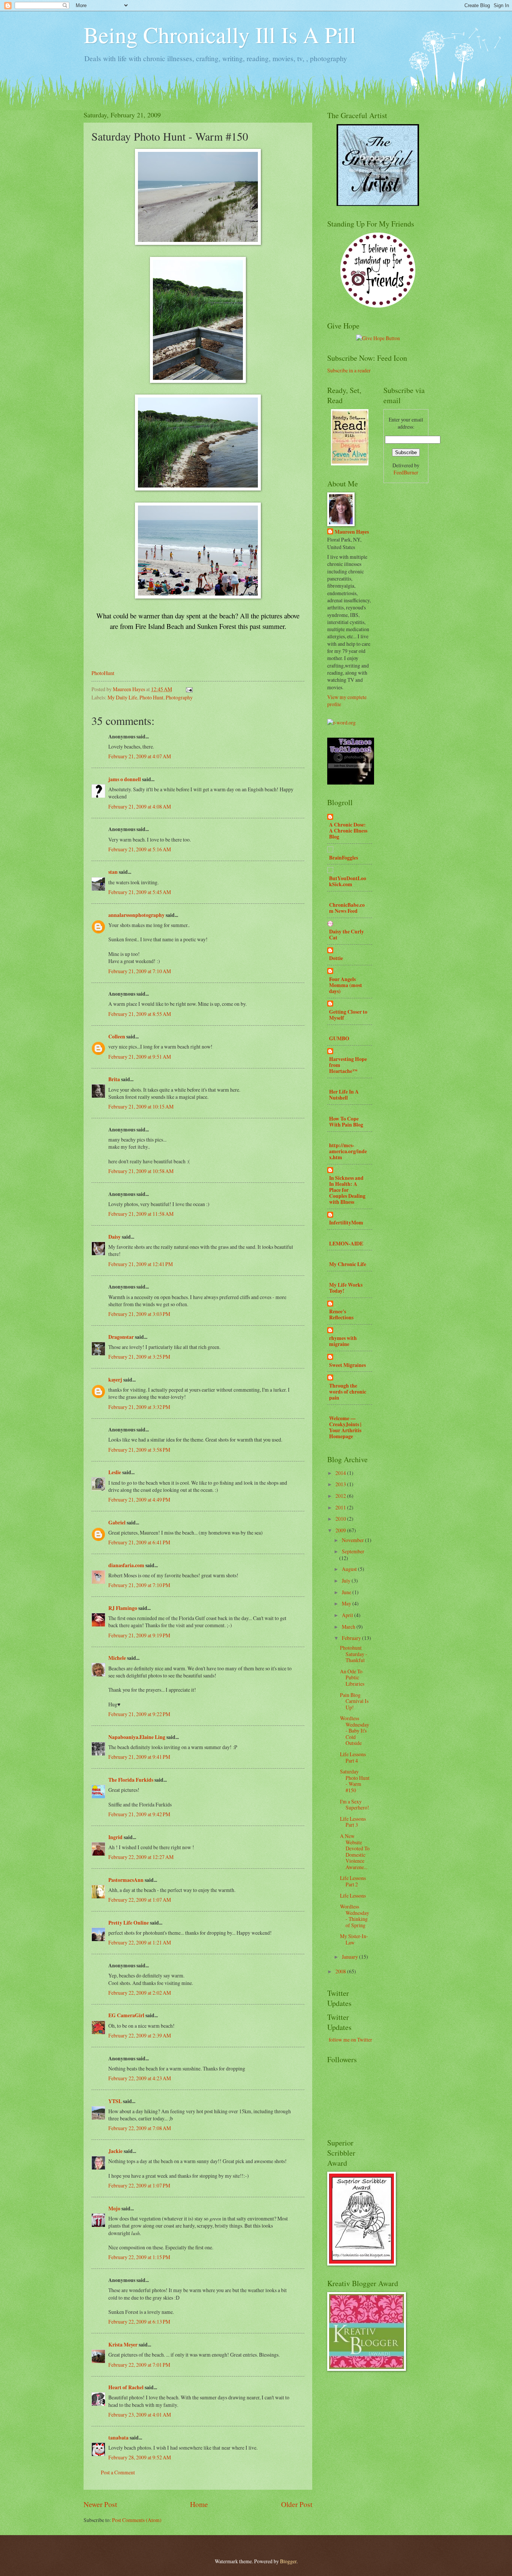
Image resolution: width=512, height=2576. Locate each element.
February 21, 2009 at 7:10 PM (139, 1585)
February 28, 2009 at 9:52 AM (140, 2457)
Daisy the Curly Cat (347, 935)
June (347, 1592)
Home (199, 2504)
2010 (341, 1519)
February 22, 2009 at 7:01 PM (139, 2365)
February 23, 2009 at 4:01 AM (140, 2415)
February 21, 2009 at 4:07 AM (140, 756)
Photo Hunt (151, 697)
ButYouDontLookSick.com (348, 881)
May (347, 1603)
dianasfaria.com (126, 1565)
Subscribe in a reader (349, 370)
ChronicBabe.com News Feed (347, 908)
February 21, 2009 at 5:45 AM (140, 892)
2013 (341, 1484)
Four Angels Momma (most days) (346, 985)
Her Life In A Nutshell (344, 1095)
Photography (179, 697)
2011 (341, 1507)
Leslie (115, 1472)
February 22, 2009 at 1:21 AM (140, 1942)
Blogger (288, 2561)
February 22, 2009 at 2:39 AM (140, 2035)
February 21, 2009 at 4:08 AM (140, 806)
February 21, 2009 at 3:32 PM (139, 1407)
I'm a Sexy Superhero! (355, 1805)
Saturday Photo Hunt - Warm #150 (355, 1781)
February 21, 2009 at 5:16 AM (140, 849)
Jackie (115, 2151)
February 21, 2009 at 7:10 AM (140, 971)
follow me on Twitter (350, 2040)
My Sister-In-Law (354, 1939)
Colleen (117, 1037)
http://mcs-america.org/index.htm (348, 1151)
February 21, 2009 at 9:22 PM (139, 1714)
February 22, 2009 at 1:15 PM (139, 2257)
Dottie (336, 958)
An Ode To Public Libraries (352, 1677)
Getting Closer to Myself (348, 1015)
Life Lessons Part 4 (353, 1757)
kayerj (115, 1380)
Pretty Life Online (129, 1923)
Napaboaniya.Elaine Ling (137, 1737)
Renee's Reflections (341, 1314)
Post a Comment (118, 2472)
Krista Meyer (123, 2345)
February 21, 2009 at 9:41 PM (139, 1757)
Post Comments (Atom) (137, 2520)
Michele (117, 1658)
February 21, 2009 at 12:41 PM (141, 1264)
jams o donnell (125, 779)
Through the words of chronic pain (348, 1392)
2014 (341, 1473)
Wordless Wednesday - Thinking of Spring (355, 1916)
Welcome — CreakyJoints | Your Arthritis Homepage (345, 1427)
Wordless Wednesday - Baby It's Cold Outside (355, 1731)
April (348, 1615)
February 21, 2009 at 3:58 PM (139, 1450)
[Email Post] (189, 689)
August (350, 1569)
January (350, 1957)
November (353, 1540)
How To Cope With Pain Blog (346, 1122)
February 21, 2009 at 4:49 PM (139, 1500)
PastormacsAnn (126, 1880)
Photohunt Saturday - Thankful (354, 1654)
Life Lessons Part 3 (353, 1822)
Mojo (114, 2208)
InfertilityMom (346, 1223)
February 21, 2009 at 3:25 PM (139, 1357)
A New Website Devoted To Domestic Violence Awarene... (355, 1851)
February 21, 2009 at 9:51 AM (140, 1057)
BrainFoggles (344, 858)
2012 (341, 1496)
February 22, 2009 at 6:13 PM (139, 2322)
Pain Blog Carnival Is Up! (354, 1701)
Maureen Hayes (352, 532)
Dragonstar (121, 1337)
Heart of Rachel (126, 2387)
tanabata (118, 2438)
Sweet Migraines (347, 1365)
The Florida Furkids (131, 1780)
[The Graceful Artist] (378, 204)
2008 (341, 1971)
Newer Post (100, 2504)
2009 (341, 1530)
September (353, 1551)
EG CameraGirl (126, 2015)
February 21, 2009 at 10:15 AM (141, 1106)
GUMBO (339, 1038)
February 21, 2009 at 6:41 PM (139, 1542)
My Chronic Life (348, 1264)
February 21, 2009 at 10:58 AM (141, 1171)
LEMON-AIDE (346, 1244)
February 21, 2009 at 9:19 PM (139, 1635)
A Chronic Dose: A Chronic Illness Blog (348, 831)
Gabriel (117, 1523)
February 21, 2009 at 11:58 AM (141, 1214)
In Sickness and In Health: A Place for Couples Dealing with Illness (347, 1190)
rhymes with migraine (343, 1341)
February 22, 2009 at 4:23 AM (140, 2078)
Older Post (297, 2504)
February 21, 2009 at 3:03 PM (139, 1314)
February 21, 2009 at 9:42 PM (139, 1814)
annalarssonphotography (136, 915)
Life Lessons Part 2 (353, 1881)
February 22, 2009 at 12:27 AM (141, 1857)
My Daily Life (122, 697)
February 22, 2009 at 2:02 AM (140, 1993)
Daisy (115, 1237)
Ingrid (115, 1837)
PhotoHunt (103, 673)
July (347, 1581)
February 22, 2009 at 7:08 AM (140, 2128)
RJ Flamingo (123, 1608)
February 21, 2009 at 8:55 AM (140, 1014)
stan (113, 872)
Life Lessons (353, 1896)
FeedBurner (406, 472)
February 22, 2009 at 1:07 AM (140, 1900)
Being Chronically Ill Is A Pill (220, 35)
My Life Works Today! (346, 1288)
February (352, 1638)
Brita (114, 1079)
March (349, 1627)
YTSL (115, 2101)
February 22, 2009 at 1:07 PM (139, 2185)
